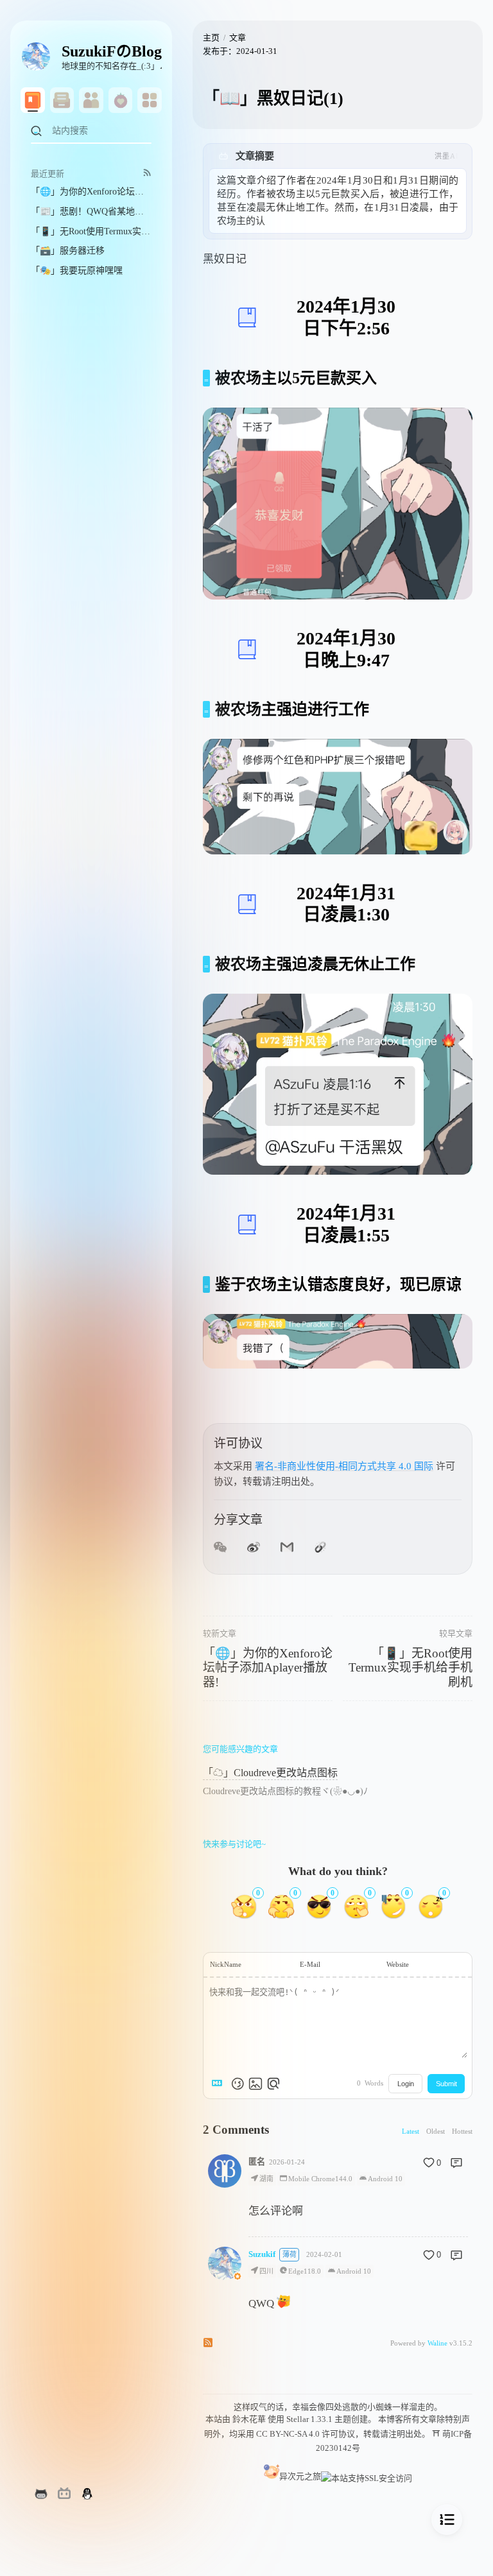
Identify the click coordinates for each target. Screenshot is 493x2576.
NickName (226, 1964)
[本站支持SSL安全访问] (367, 2476)
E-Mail (310, 1964)
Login (406, 2084)
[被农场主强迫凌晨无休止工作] (206, 964)
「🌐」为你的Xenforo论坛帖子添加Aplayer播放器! (268, 1668)
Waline (437, 2343)
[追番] (121, 100)
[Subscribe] (147, 172)
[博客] (33, 100)
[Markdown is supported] (220, 2084)
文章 (238, 38)
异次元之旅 (300, 2476)
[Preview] (273, 2084)
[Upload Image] (255, 2084)
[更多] (150, 100)
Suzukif (262, 2254)
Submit (446, 2084)
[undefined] (62, 100)
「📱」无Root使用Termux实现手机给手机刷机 (411, 1668)
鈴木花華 (249, 2419)
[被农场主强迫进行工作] (206, 709)
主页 (211, 38)
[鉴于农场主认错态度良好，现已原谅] (206, 1284)
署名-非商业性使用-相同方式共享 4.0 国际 (344, 1466)
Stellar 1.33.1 (309, 2419)
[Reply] (456, 2163)
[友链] (91, 100)
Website (398, 1964)
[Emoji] (238, 2084)
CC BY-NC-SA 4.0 (288, 2434)
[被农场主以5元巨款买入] (206, 378)
